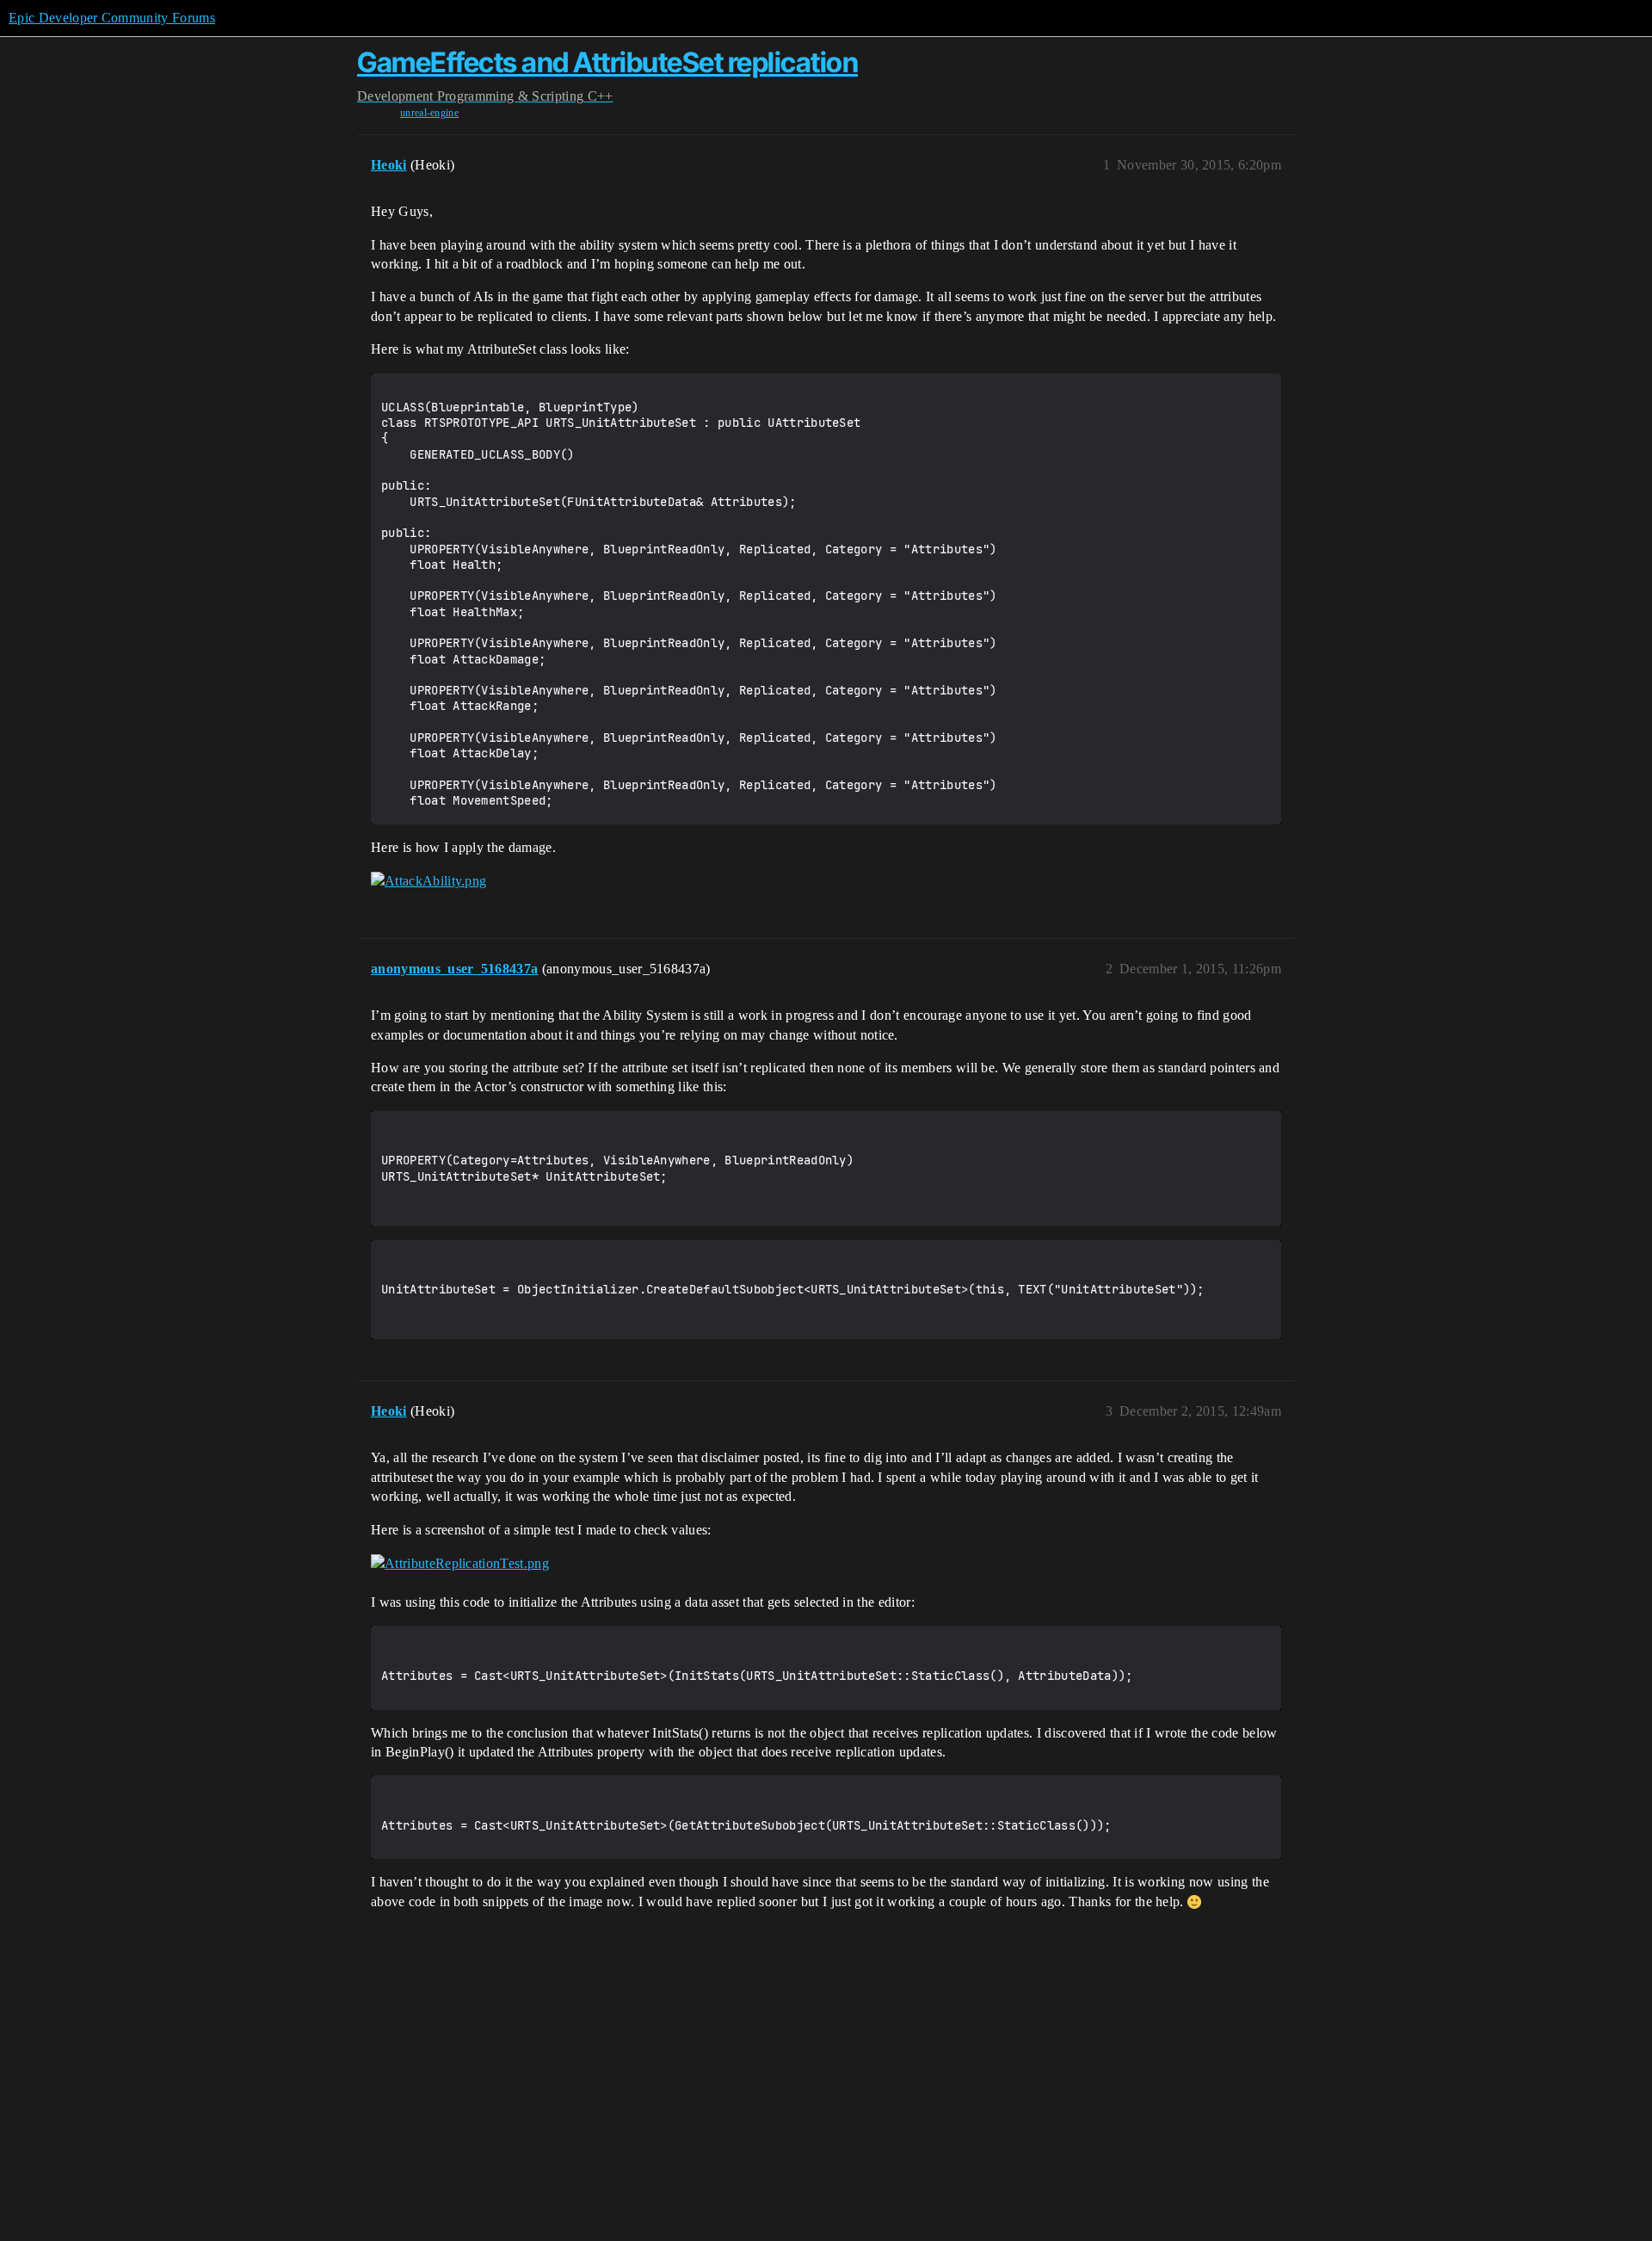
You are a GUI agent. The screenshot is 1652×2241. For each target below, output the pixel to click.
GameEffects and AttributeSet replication (607, 62)
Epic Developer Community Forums (112, 18)
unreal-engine (429, 113)
